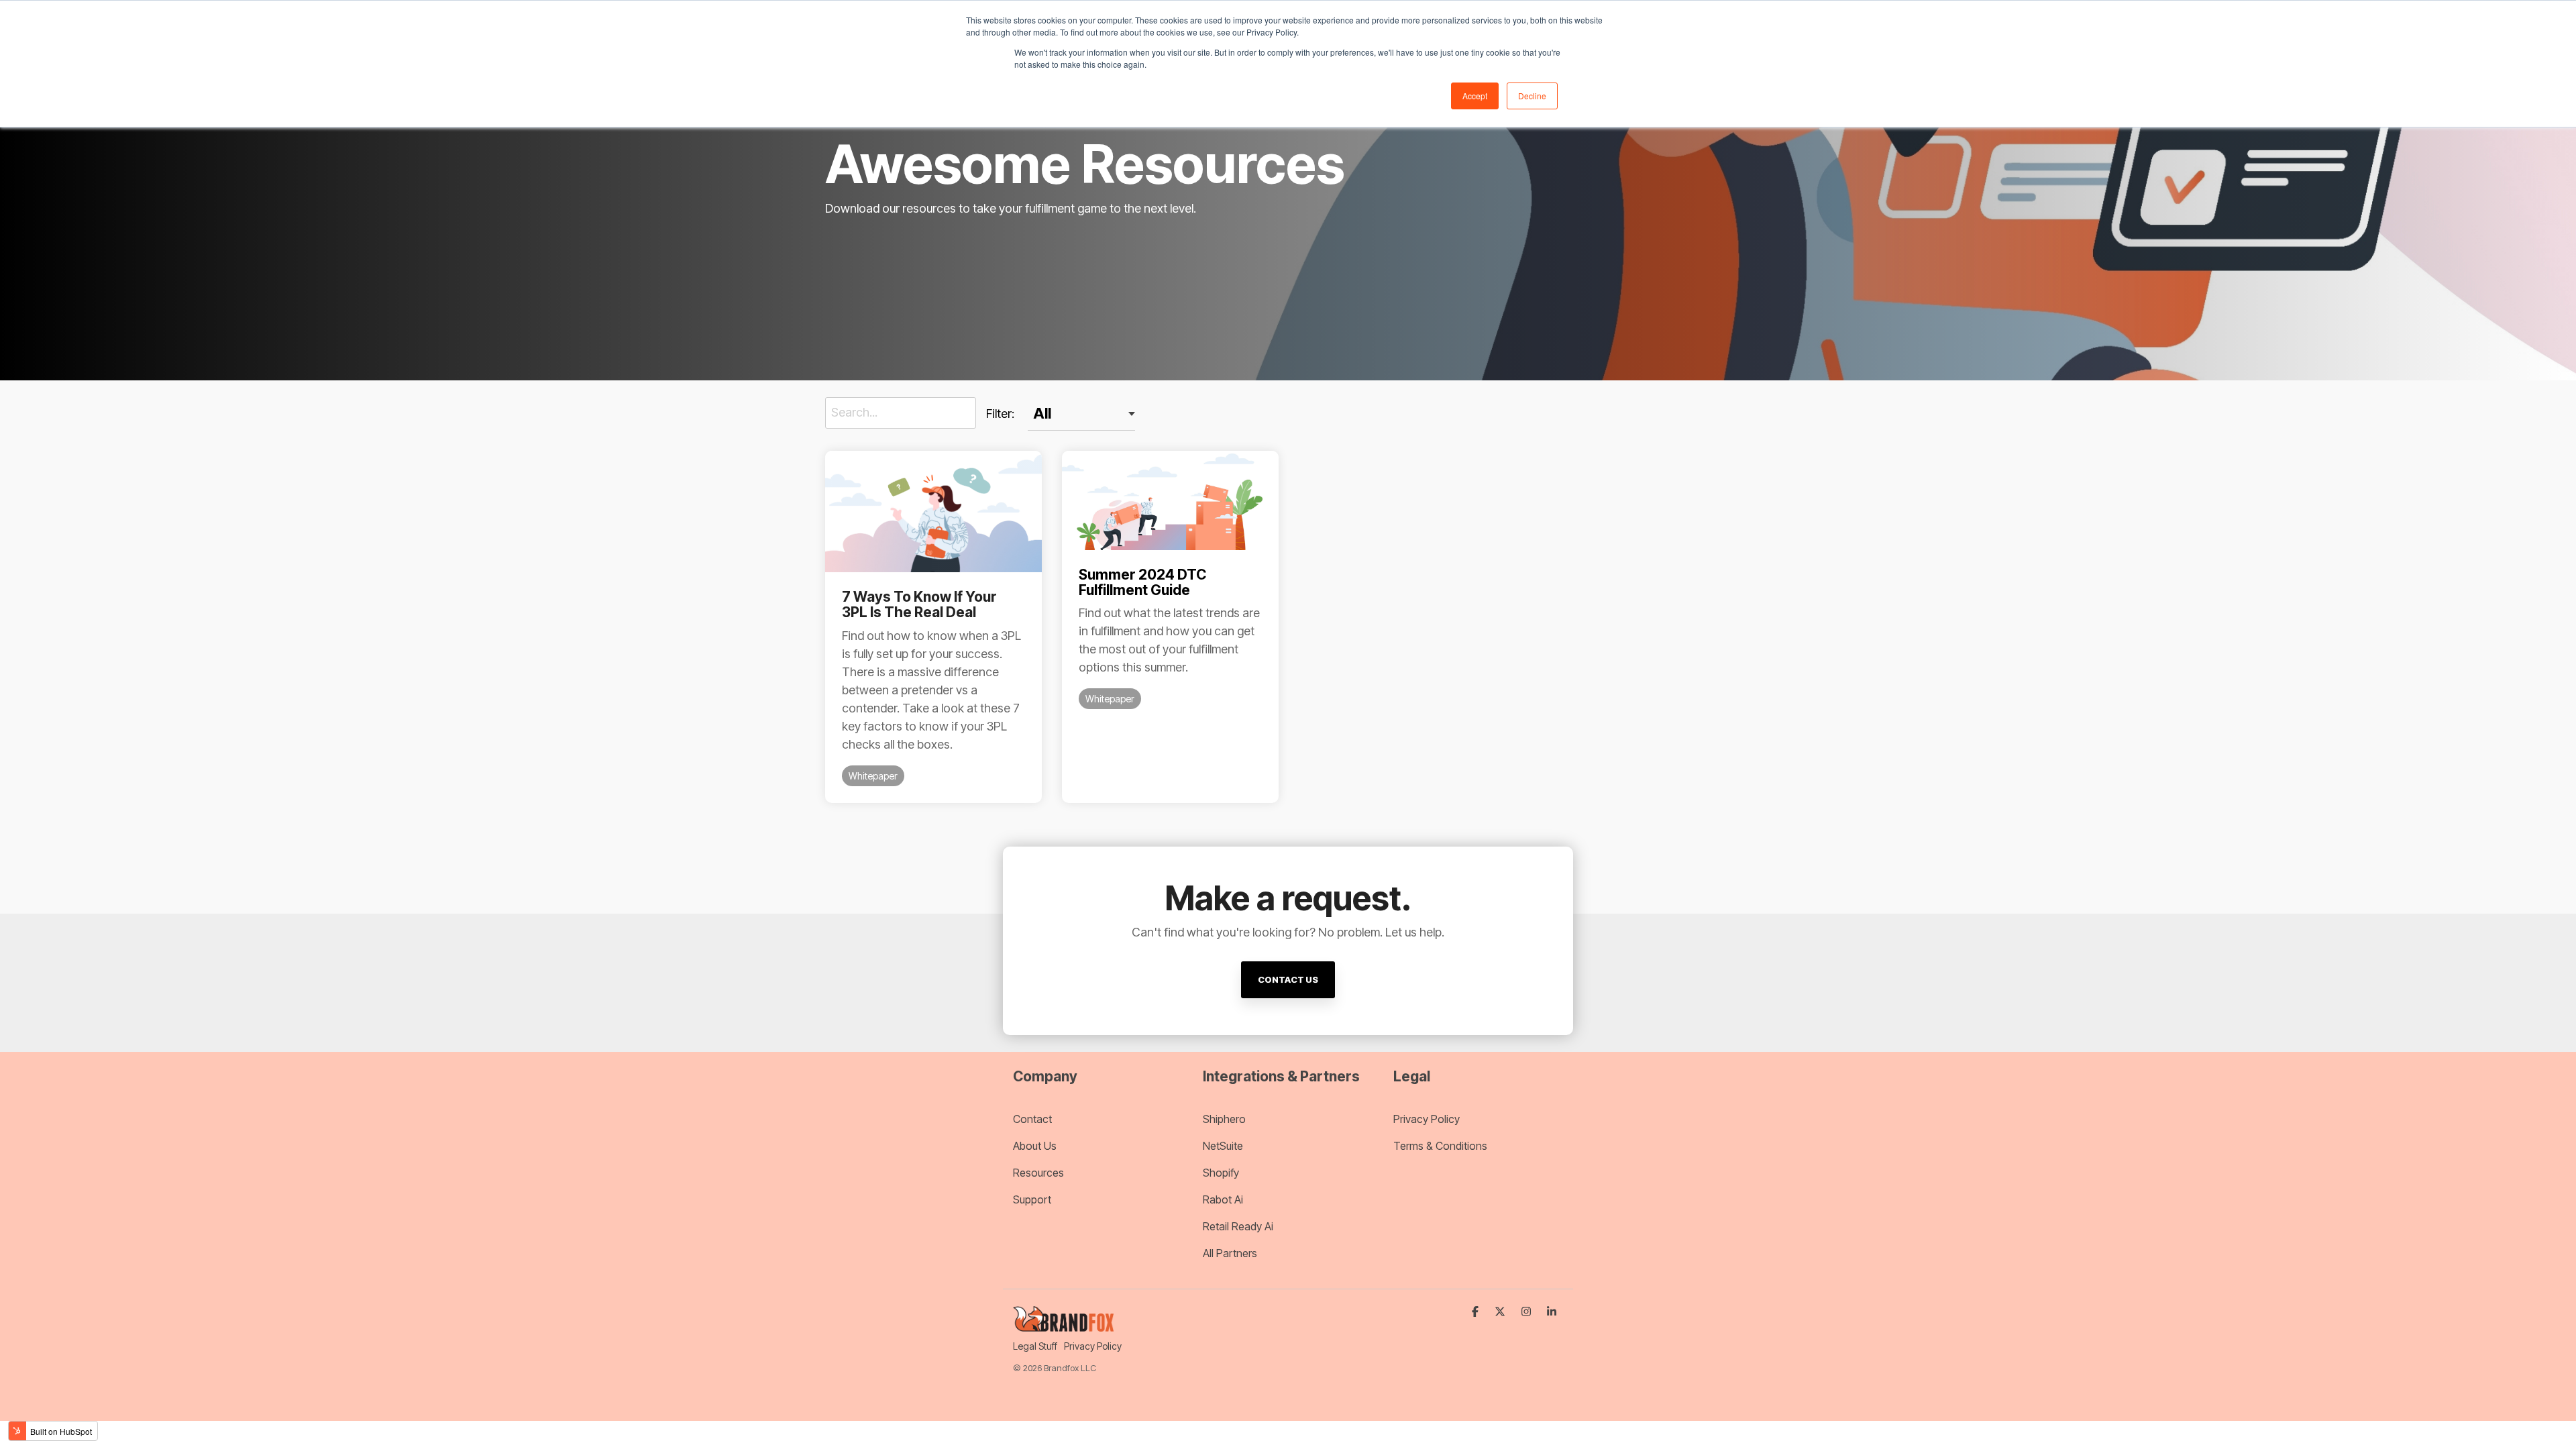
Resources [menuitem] (1040, 1173)
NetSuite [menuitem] (1223, 1146)
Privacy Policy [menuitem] (1427, 1119)
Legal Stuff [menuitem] (1035, 1346)
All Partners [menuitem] (1230, 1253)
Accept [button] (1475, 96)
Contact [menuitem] (1032, 1119)
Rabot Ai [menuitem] (1223, 1199)
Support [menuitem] (1032, 1199)
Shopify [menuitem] (1221, 1173)
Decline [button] (1532, 96)
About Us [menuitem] (1035, 1146)
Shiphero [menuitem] (1224, 1119)
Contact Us (1288, 979)
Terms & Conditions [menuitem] (1440, 1146)
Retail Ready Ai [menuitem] (1238, 1226)
